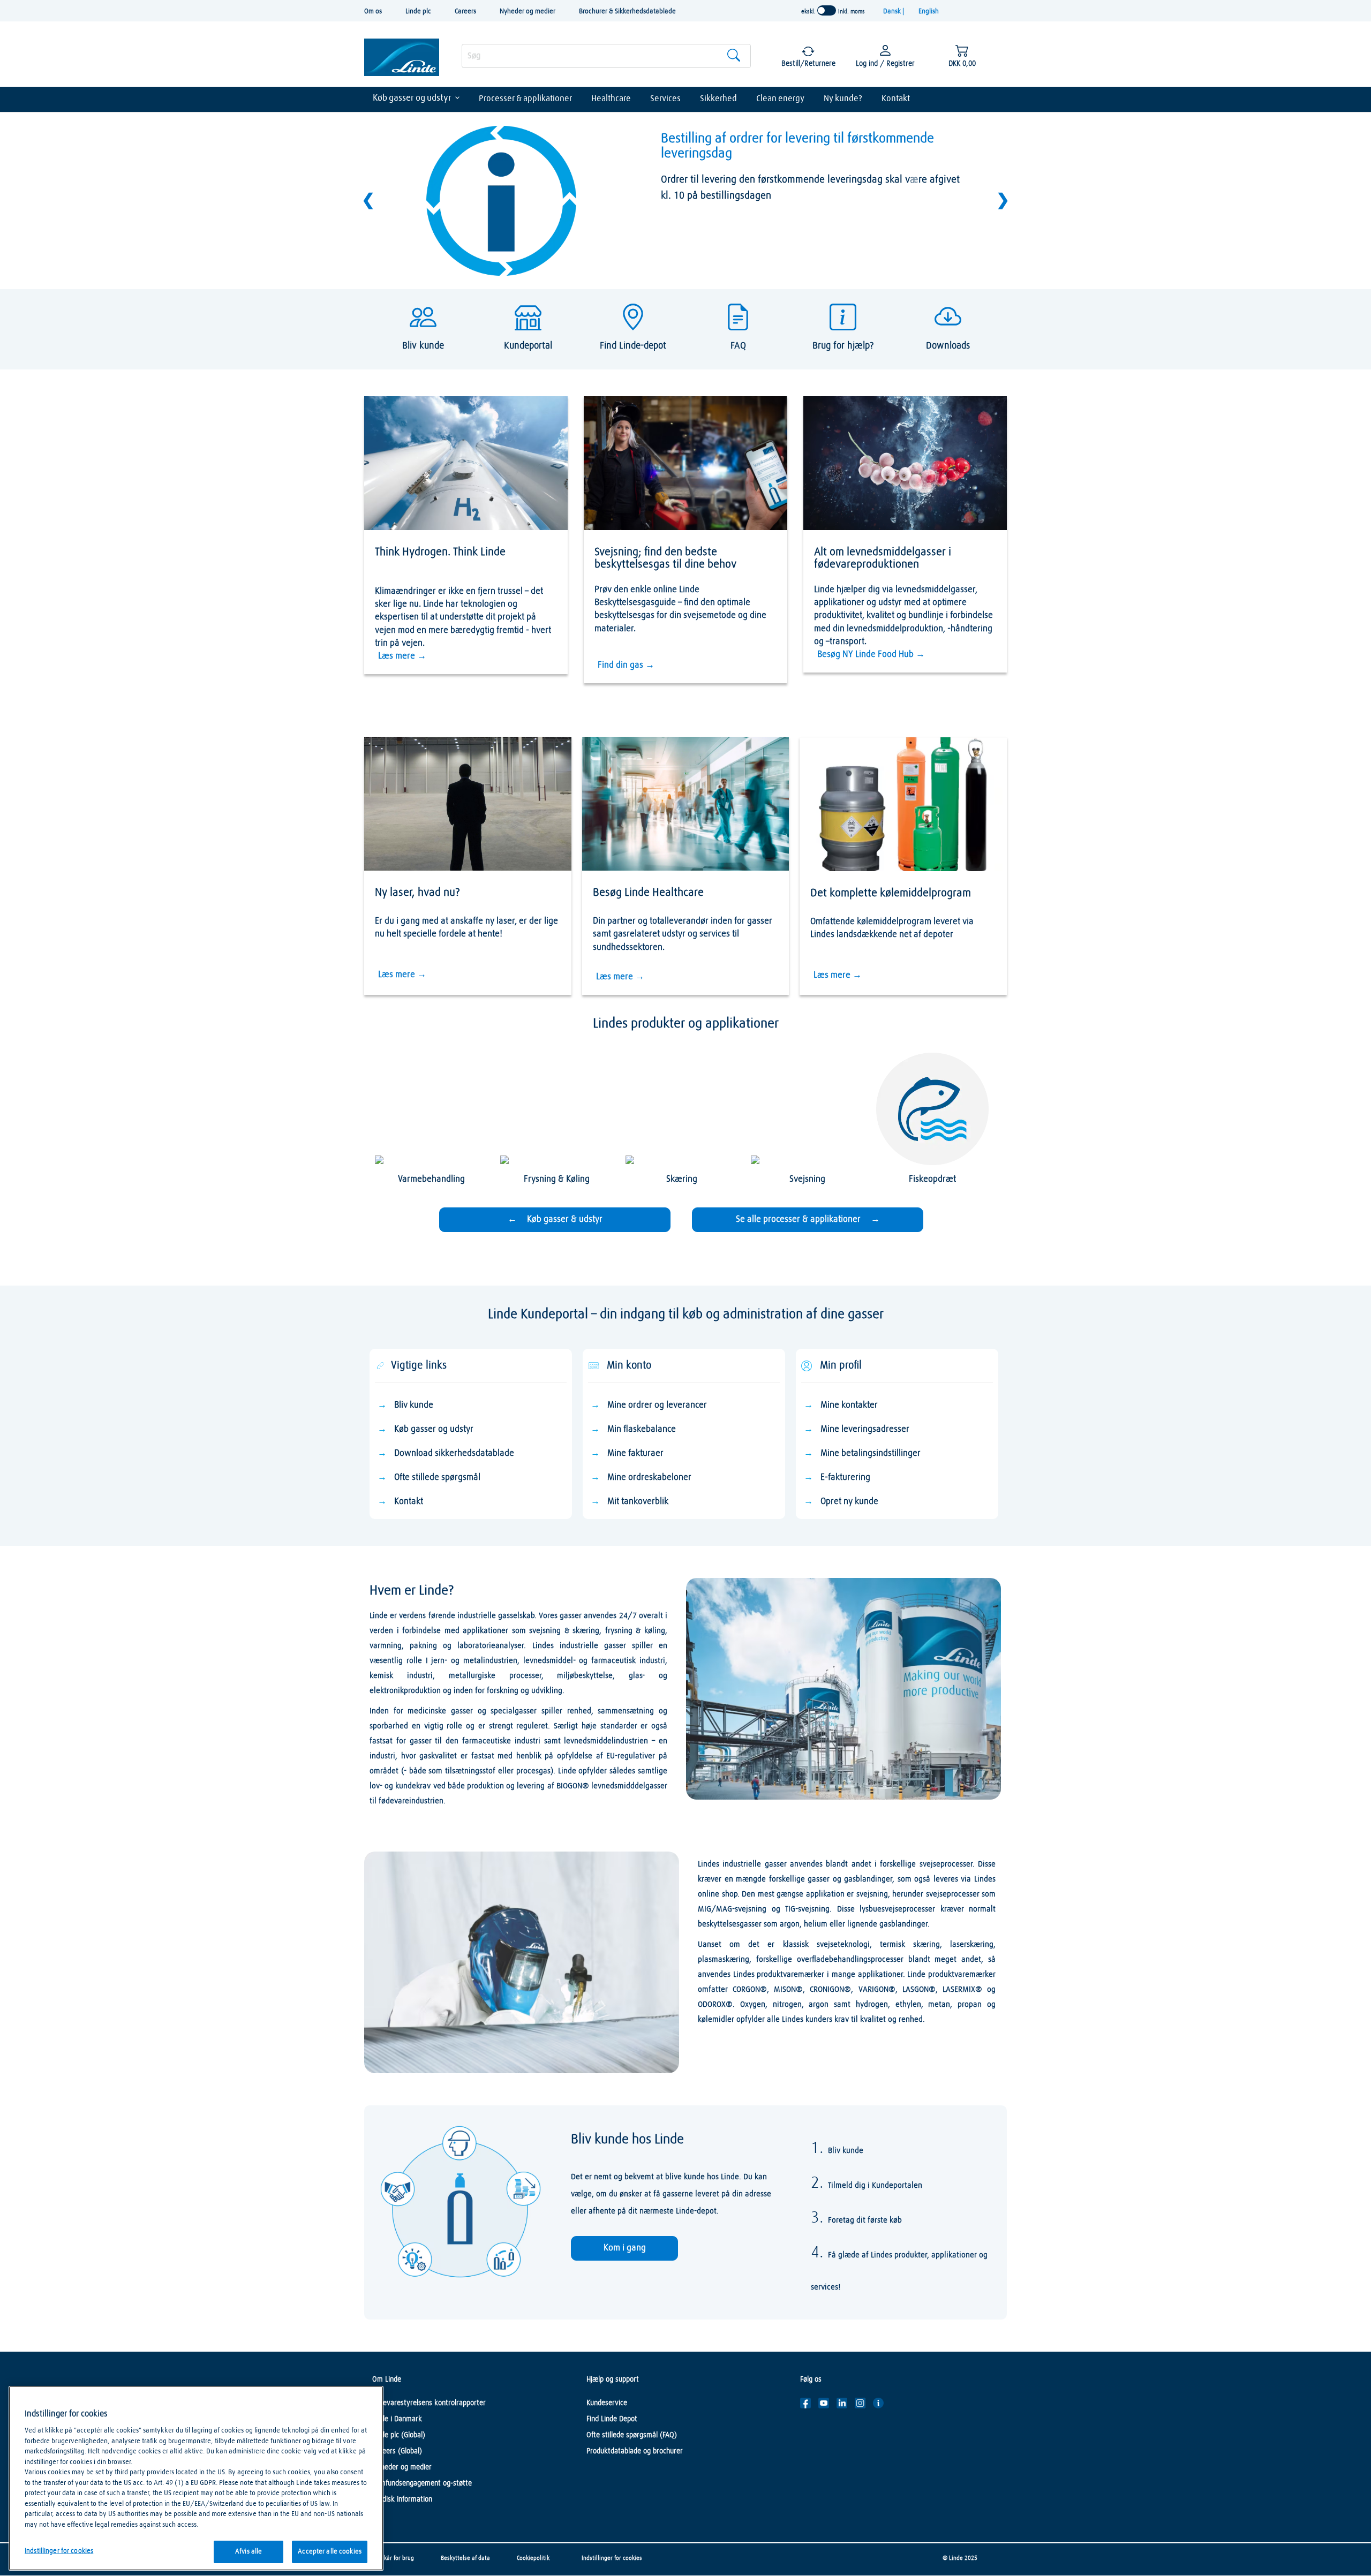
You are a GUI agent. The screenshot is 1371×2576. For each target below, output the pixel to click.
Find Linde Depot (612, 2419)
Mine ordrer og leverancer (657, 1405)
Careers (465, 12)
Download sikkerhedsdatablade (454, 1453)
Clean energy (780, 99)
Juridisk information (402, 2499)
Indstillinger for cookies (612, 2558)
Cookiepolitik (533, 2558)
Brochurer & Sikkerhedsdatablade (627, 12)
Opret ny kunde (849, 1502)
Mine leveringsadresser (865, 1429)
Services (665, 99)
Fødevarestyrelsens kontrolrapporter (429, 2403)
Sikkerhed (718, 99)
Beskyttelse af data (465, 2558)
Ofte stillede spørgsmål (437, 1478)
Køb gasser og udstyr (412, 98)
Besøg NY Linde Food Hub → (871, 655)
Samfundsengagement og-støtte (422, 2483)
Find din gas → (626, 665)
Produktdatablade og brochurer (635, 2451)
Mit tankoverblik (638, 1502)
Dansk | (894, 12)
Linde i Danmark (397, 2419)
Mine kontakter (849, 1405)
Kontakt (896, 99)
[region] (196, 2478)
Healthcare (611, 99)
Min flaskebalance (642, 1429)
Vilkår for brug (396, 2558)
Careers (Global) (397, 2451)
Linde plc (418, 12)
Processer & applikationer (525, 99)
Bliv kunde (414, 1405)
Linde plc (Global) (399, 2435)
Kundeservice (607, 2403)
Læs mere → (402, 656)
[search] (606, 56)
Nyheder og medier (528, 12)
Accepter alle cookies (330, 2552)
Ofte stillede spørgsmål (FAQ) (632, 2435)
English (929, 12)
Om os (373, 12)
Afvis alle (248, 2552)
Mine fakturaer (635, 1453)
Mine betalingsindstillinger (871, 1453)
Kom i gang (625, 2248)
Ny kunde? (843, 99)
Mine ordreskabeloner (649, 1478)
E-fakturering (845, 1478)
